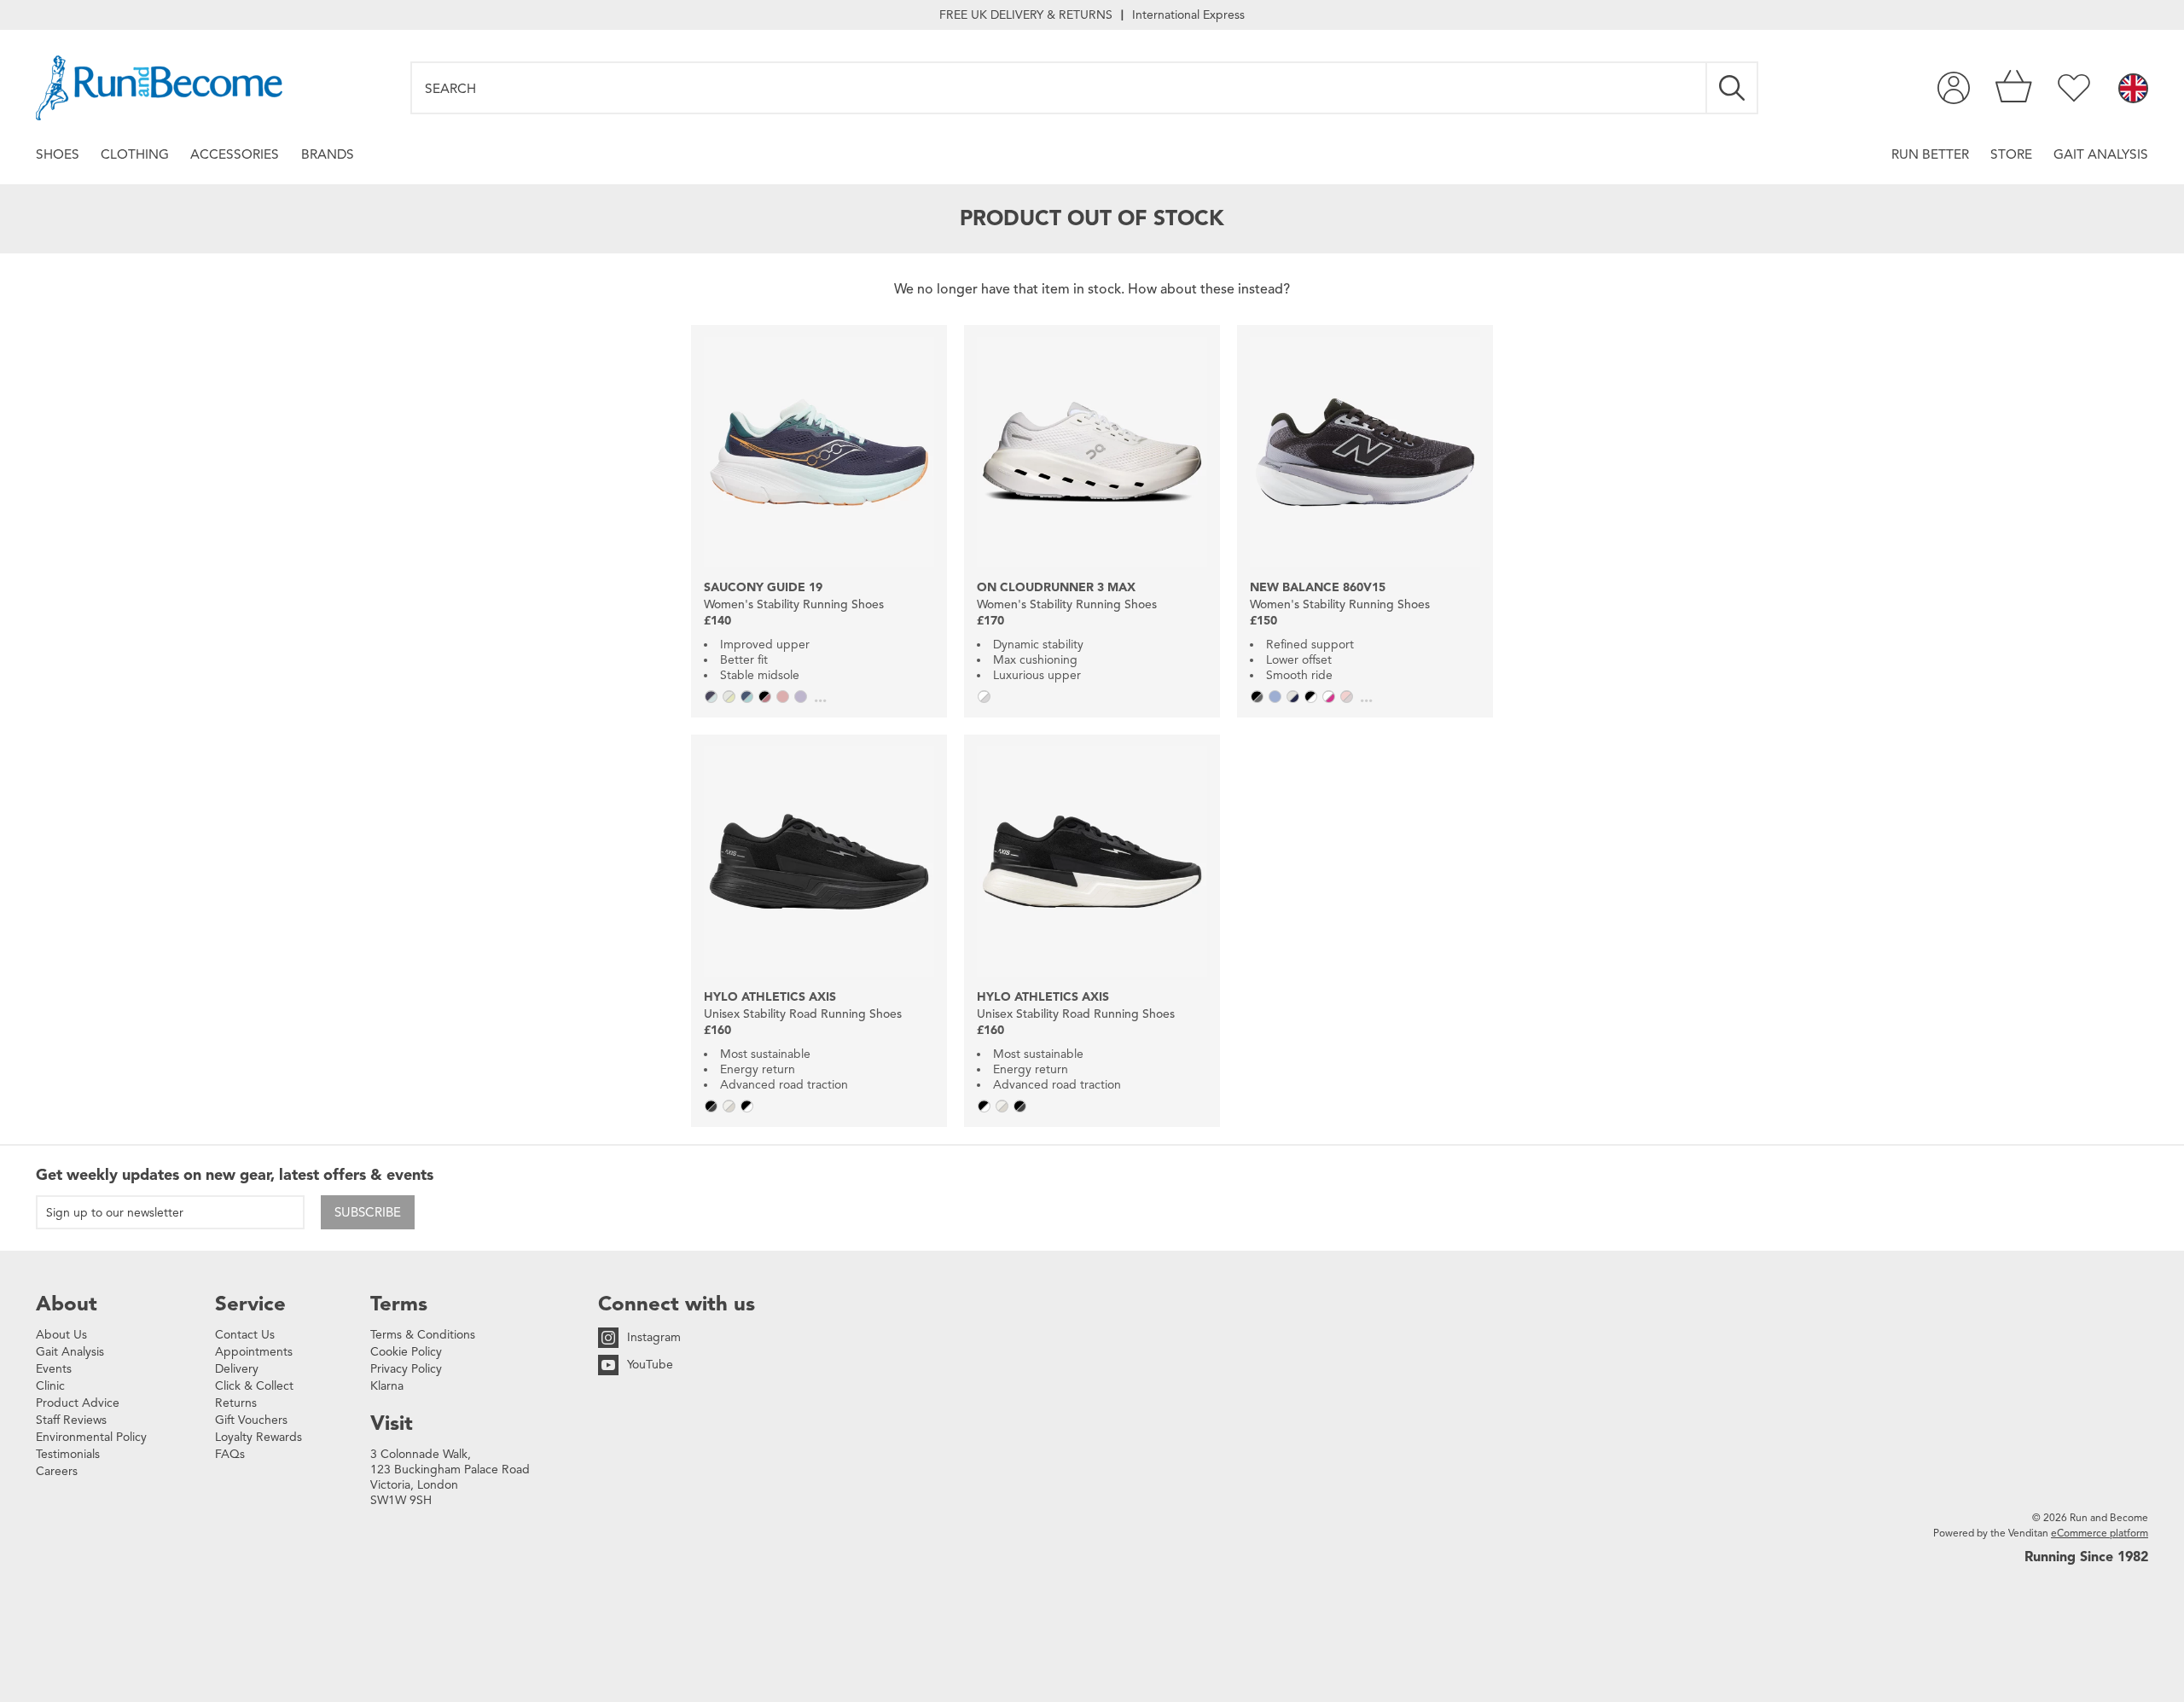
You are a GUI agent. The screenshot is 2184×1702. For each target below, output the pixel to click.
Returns (236, 1403)
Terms (399, 1304)
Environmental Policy (91, 1437)
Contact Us (245, 1335)
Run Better (1930, 154)
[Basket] (2014, 88)
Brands (328, 154)
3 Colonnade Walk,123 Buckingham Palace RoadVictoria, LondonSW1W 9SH (450, 1477)
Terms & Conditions (423, 1335)
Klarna (387, 1386)
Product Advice (78, 1403)
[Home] (159, 88)
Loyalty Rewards (258, 1437)
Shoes (58, 154)
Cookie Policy (406, 1352)
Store (2011, 154)
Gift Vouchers (251, 1420)
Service (250, 1304)
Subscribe (368, 1212)
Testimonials (68, 1454)
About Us (61, 1335)
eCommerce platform (2100, 1533)
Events (54, 1369)
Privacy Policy (406, 1369)
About (67, 1304)
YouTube (650, 1365)
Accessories (235, 154)
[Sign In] (1954, 88)
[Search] (1733, 88)
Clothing (135, 154)
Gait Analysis (2101, 154)
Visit (392, 1423)
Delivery (237, 1369)
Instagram (654, 1337)
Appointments (254, 1352)
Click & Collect (254, 1386)
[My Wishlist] (2074, 88)
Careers (57, 1471)
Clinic (50, 1386)
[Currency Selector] (2133, 90)
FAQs (230, 1454)
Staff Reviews (71, 1420)
